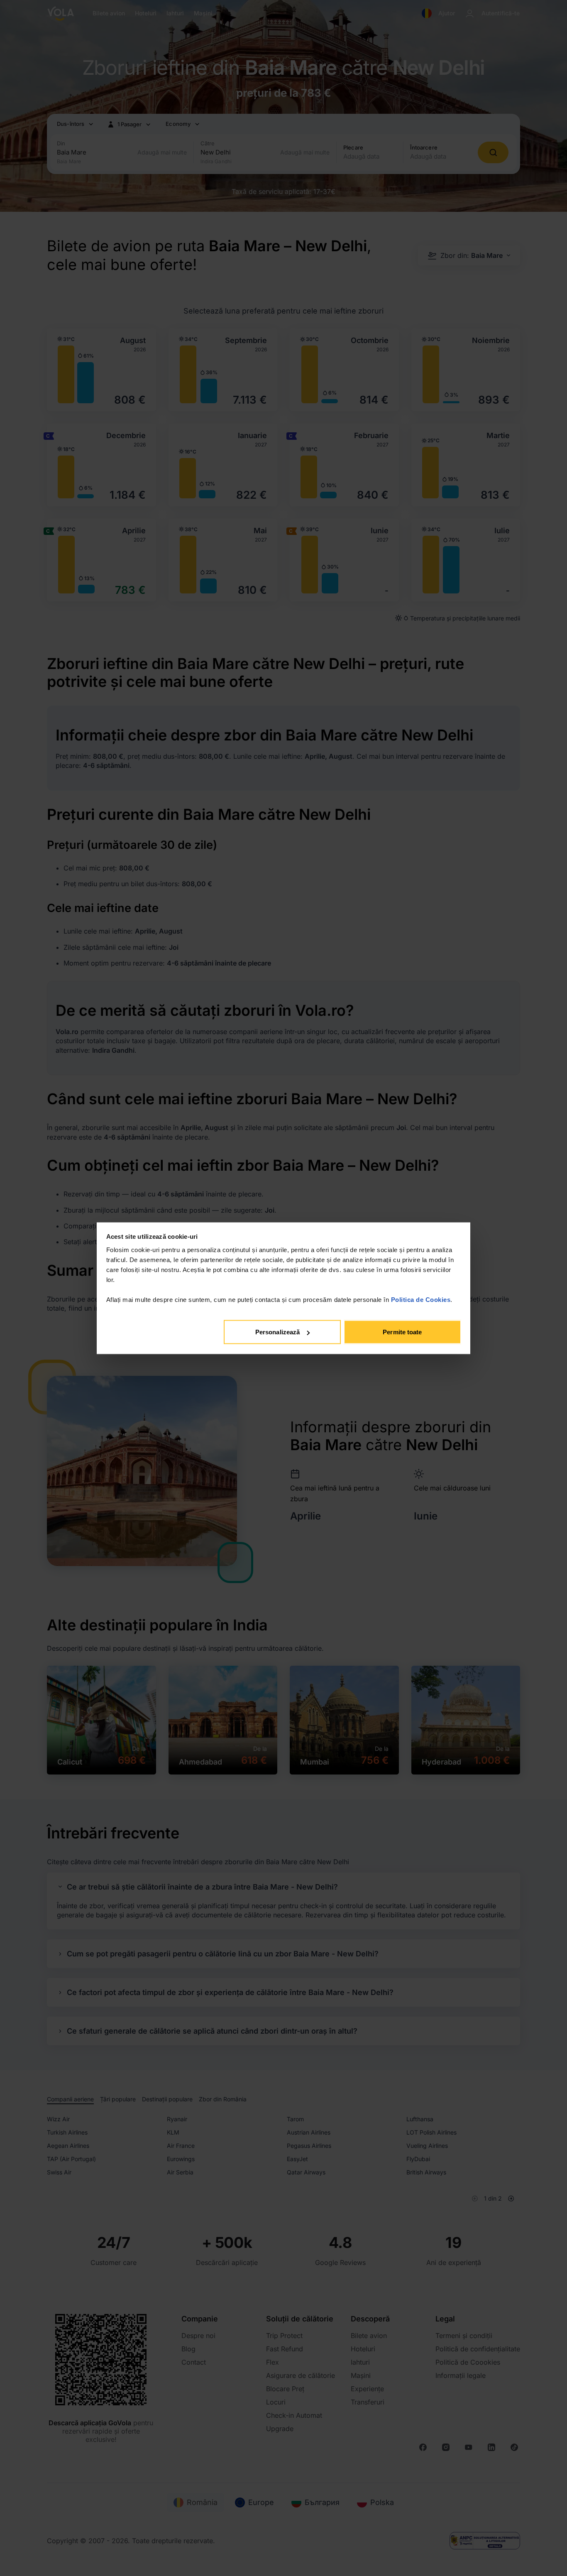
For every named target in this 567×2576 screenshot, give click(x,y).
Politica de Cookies (421, 1299)
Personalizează (277, 1332)
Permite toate (402, 1332)
